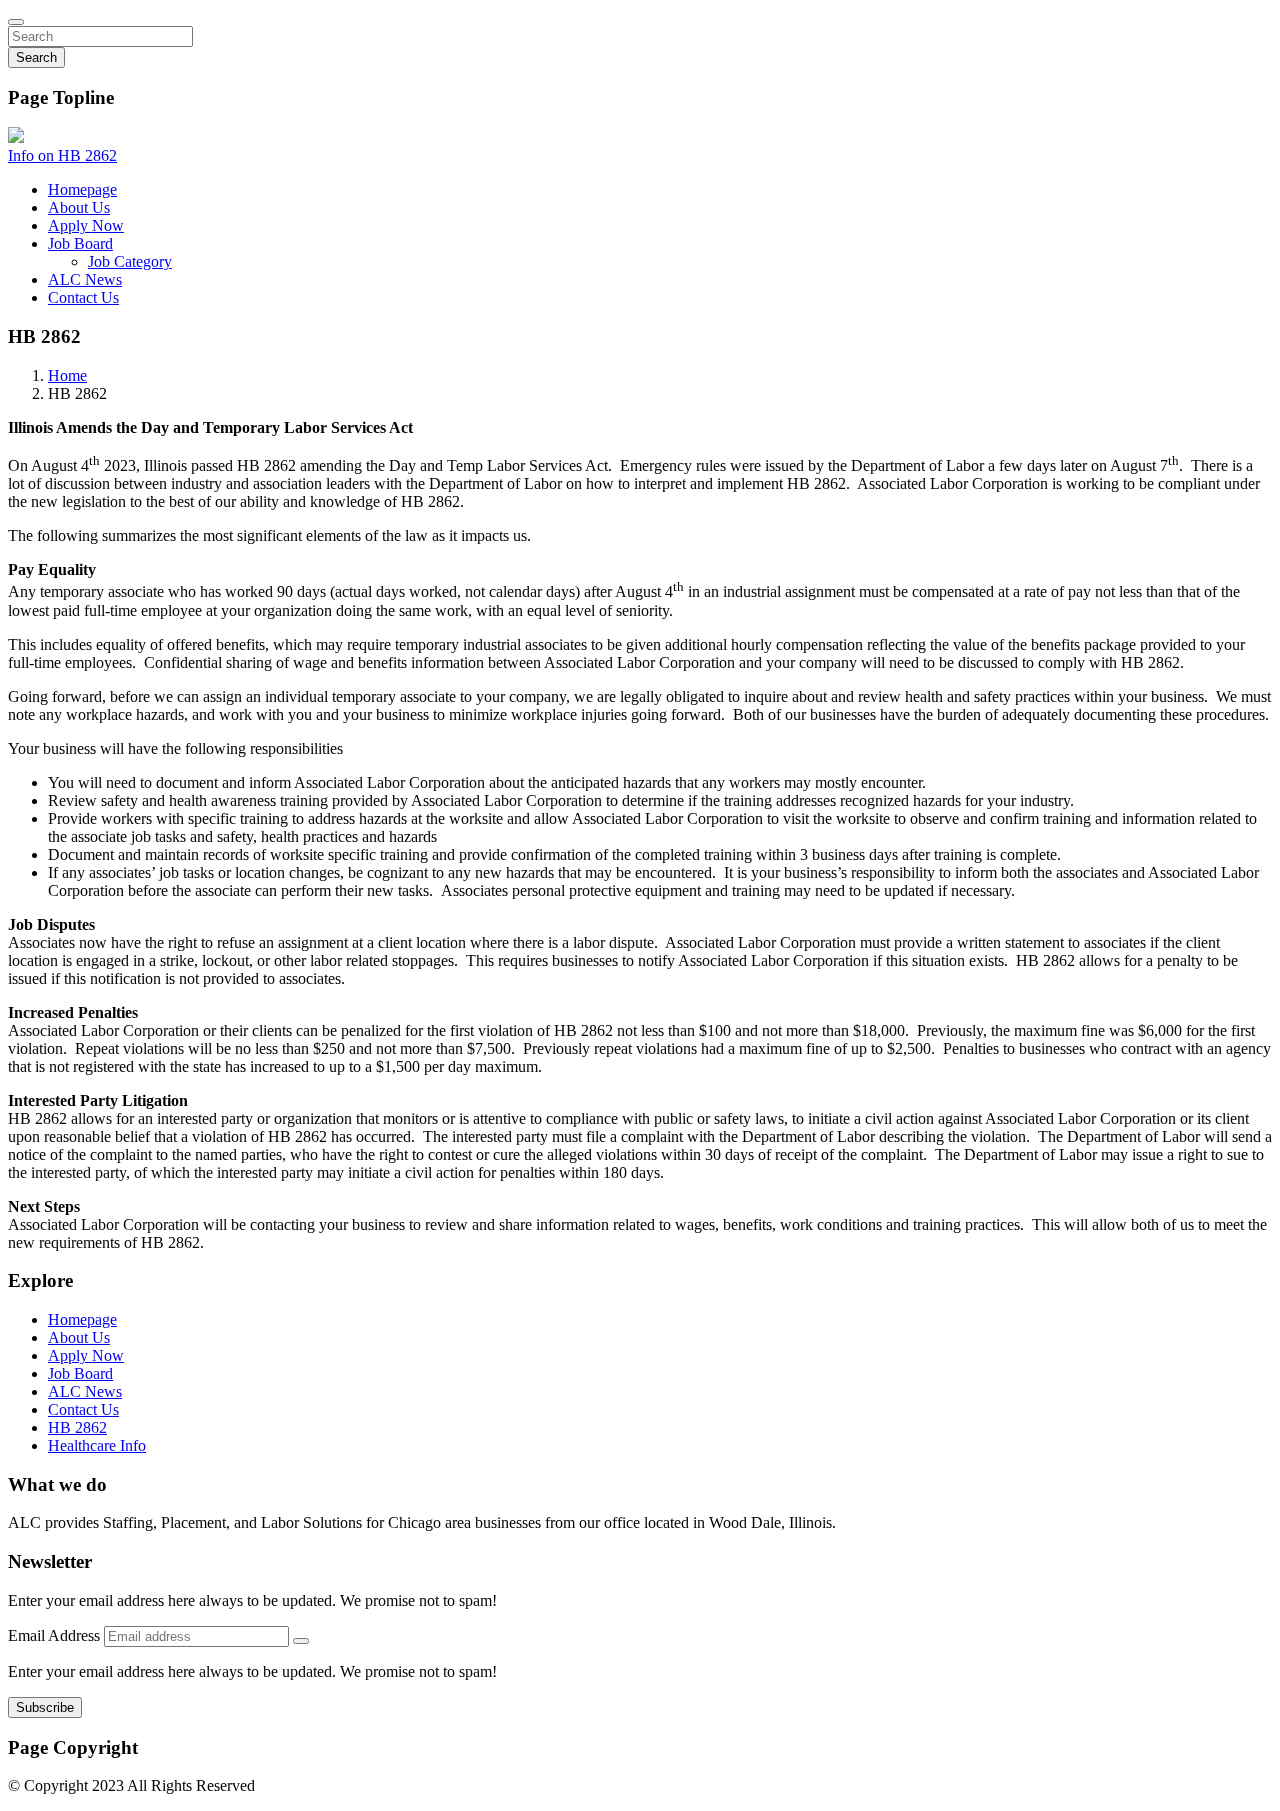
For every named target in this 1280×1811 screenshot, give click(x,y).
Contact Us (83, 297)
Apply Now (86, 225)
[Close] (16, 22)
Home (67, 375)
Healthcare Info (97, 1445)
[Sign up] (301, 1641)
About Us (79, 207)
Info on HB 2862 (62, 155)
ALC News (85, 279)
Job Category (130, 261)
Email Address (56, 1635)
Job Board (80, 243)
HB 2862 (77, 1427)
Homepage (82, 189)
